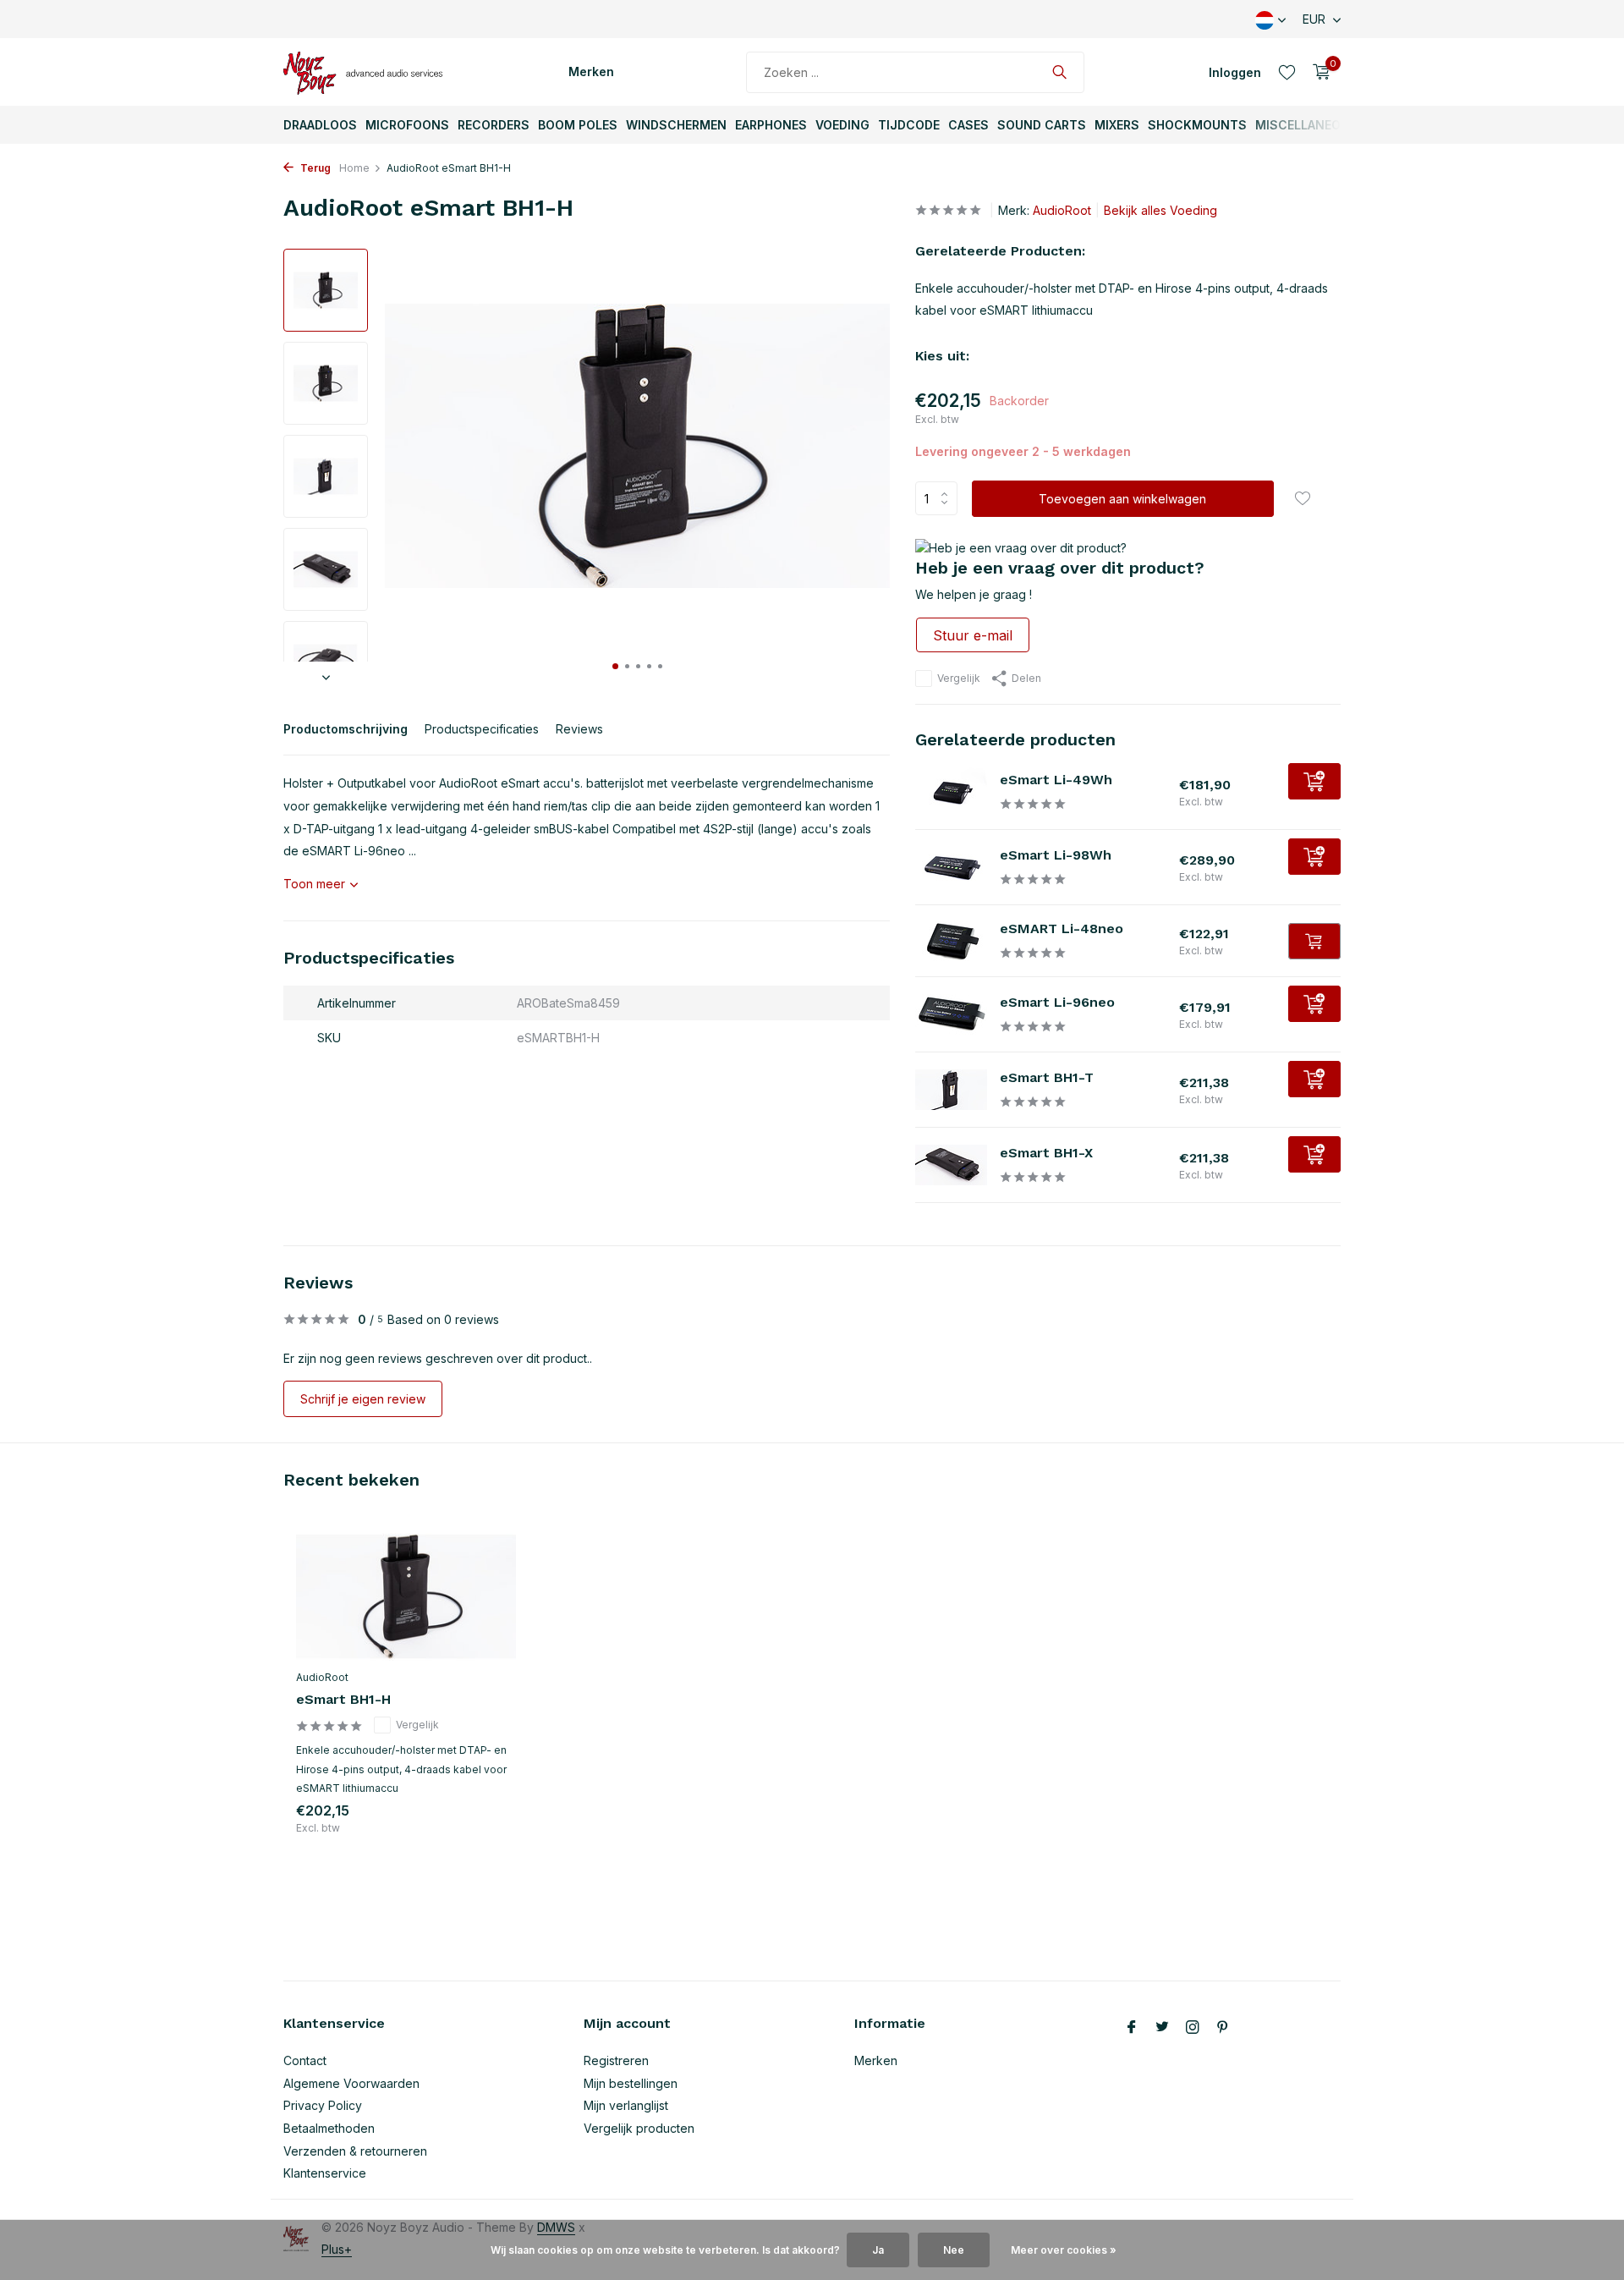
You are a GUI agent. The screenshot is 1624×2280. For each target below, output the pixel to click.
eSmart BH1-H (343, 1699)
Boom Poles (578, 125)
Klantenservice (325, 2173)
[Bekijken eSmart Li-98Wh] (951, 867)
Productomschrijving (346, 729)
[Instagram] (1193, 2028)
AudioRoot (1062, 210)
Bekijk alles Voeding (1160, 210)
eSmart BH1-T (1047, 1077)
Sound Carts (1042, 125)
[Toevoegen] (1314, 781)
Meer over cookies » (1064, 2250)
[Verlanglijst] (1287, 72)
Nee (954, 2250)
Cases (968, 125)
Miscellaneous (1306, 125)
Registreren (616, 2060)
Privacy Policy (323, 2105)
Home (354, 168)
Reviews (579, 729)
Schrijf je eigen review (363, 1399)
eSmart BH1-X (1046, 1153)
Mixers (1117, 125)
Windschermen (676, 125)
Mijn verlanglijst (626, 2105)
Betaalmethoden (329, 2128)
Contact (305, 2060)
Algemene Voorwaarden (351, 2083)
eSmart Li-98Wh (1056, 855)
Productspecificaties (482, 729)
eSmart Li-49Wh (1056, 780)
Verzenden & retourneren (355, 2151)
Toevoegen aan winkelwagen (1122, 499)
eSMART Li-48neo (1062, 928)
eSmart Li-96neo (1057, 1002)
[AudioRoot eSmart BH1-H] (406, 1597)
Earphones (771, 125)
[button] (615, 666)
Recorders (494, 125)
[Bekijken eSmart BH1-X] (951, 1165)
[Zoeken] (1059, 72)
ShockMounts (1197, 125)
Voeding (842, 125)
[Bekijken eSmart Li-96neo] (951, 1014)
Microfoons (407, 125)
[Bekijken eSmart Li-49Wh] (951, 792)
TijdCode (909, 125)
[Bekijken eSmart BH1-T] (951, 1090)
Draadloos (320, 125)
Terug (314, 168)
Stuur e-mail (973, 635)
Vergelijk (959, 678)
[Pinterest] (1223, 2028)
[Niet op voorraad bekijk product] (1314, 941)
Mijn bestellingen (631, 2083)
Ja (878, 2250)
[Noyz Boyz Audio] (368, 72)
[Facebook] (1132, 2028)
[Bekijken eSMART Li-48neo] (951, 941)
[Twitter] (1162, 2028)
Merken (591, 71)
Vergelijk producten (639, 2128)
